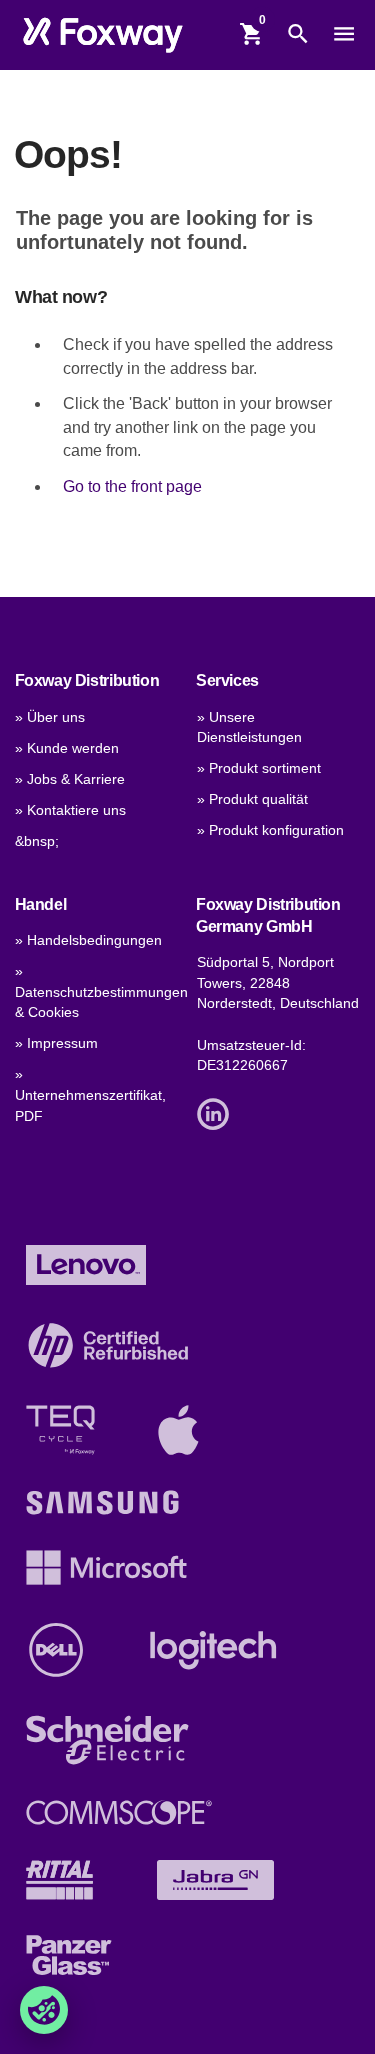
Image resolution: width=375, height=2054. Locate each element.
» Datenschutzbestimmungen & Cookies (101, 992)
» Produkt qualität (252, 799)
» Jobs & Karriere (70, 779)
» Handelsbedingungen (88, 940)
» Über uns (50, 717)
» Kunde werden (67, 748)
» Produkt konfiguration (270, 830)
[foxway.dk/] (102, 34)
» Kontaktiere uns (70, 810)
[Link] (218, 1112)
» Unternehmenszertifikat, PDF (90, 1095)
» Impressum (56, 1043)
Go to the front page (132, 486)
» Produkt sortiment (259, 768)
